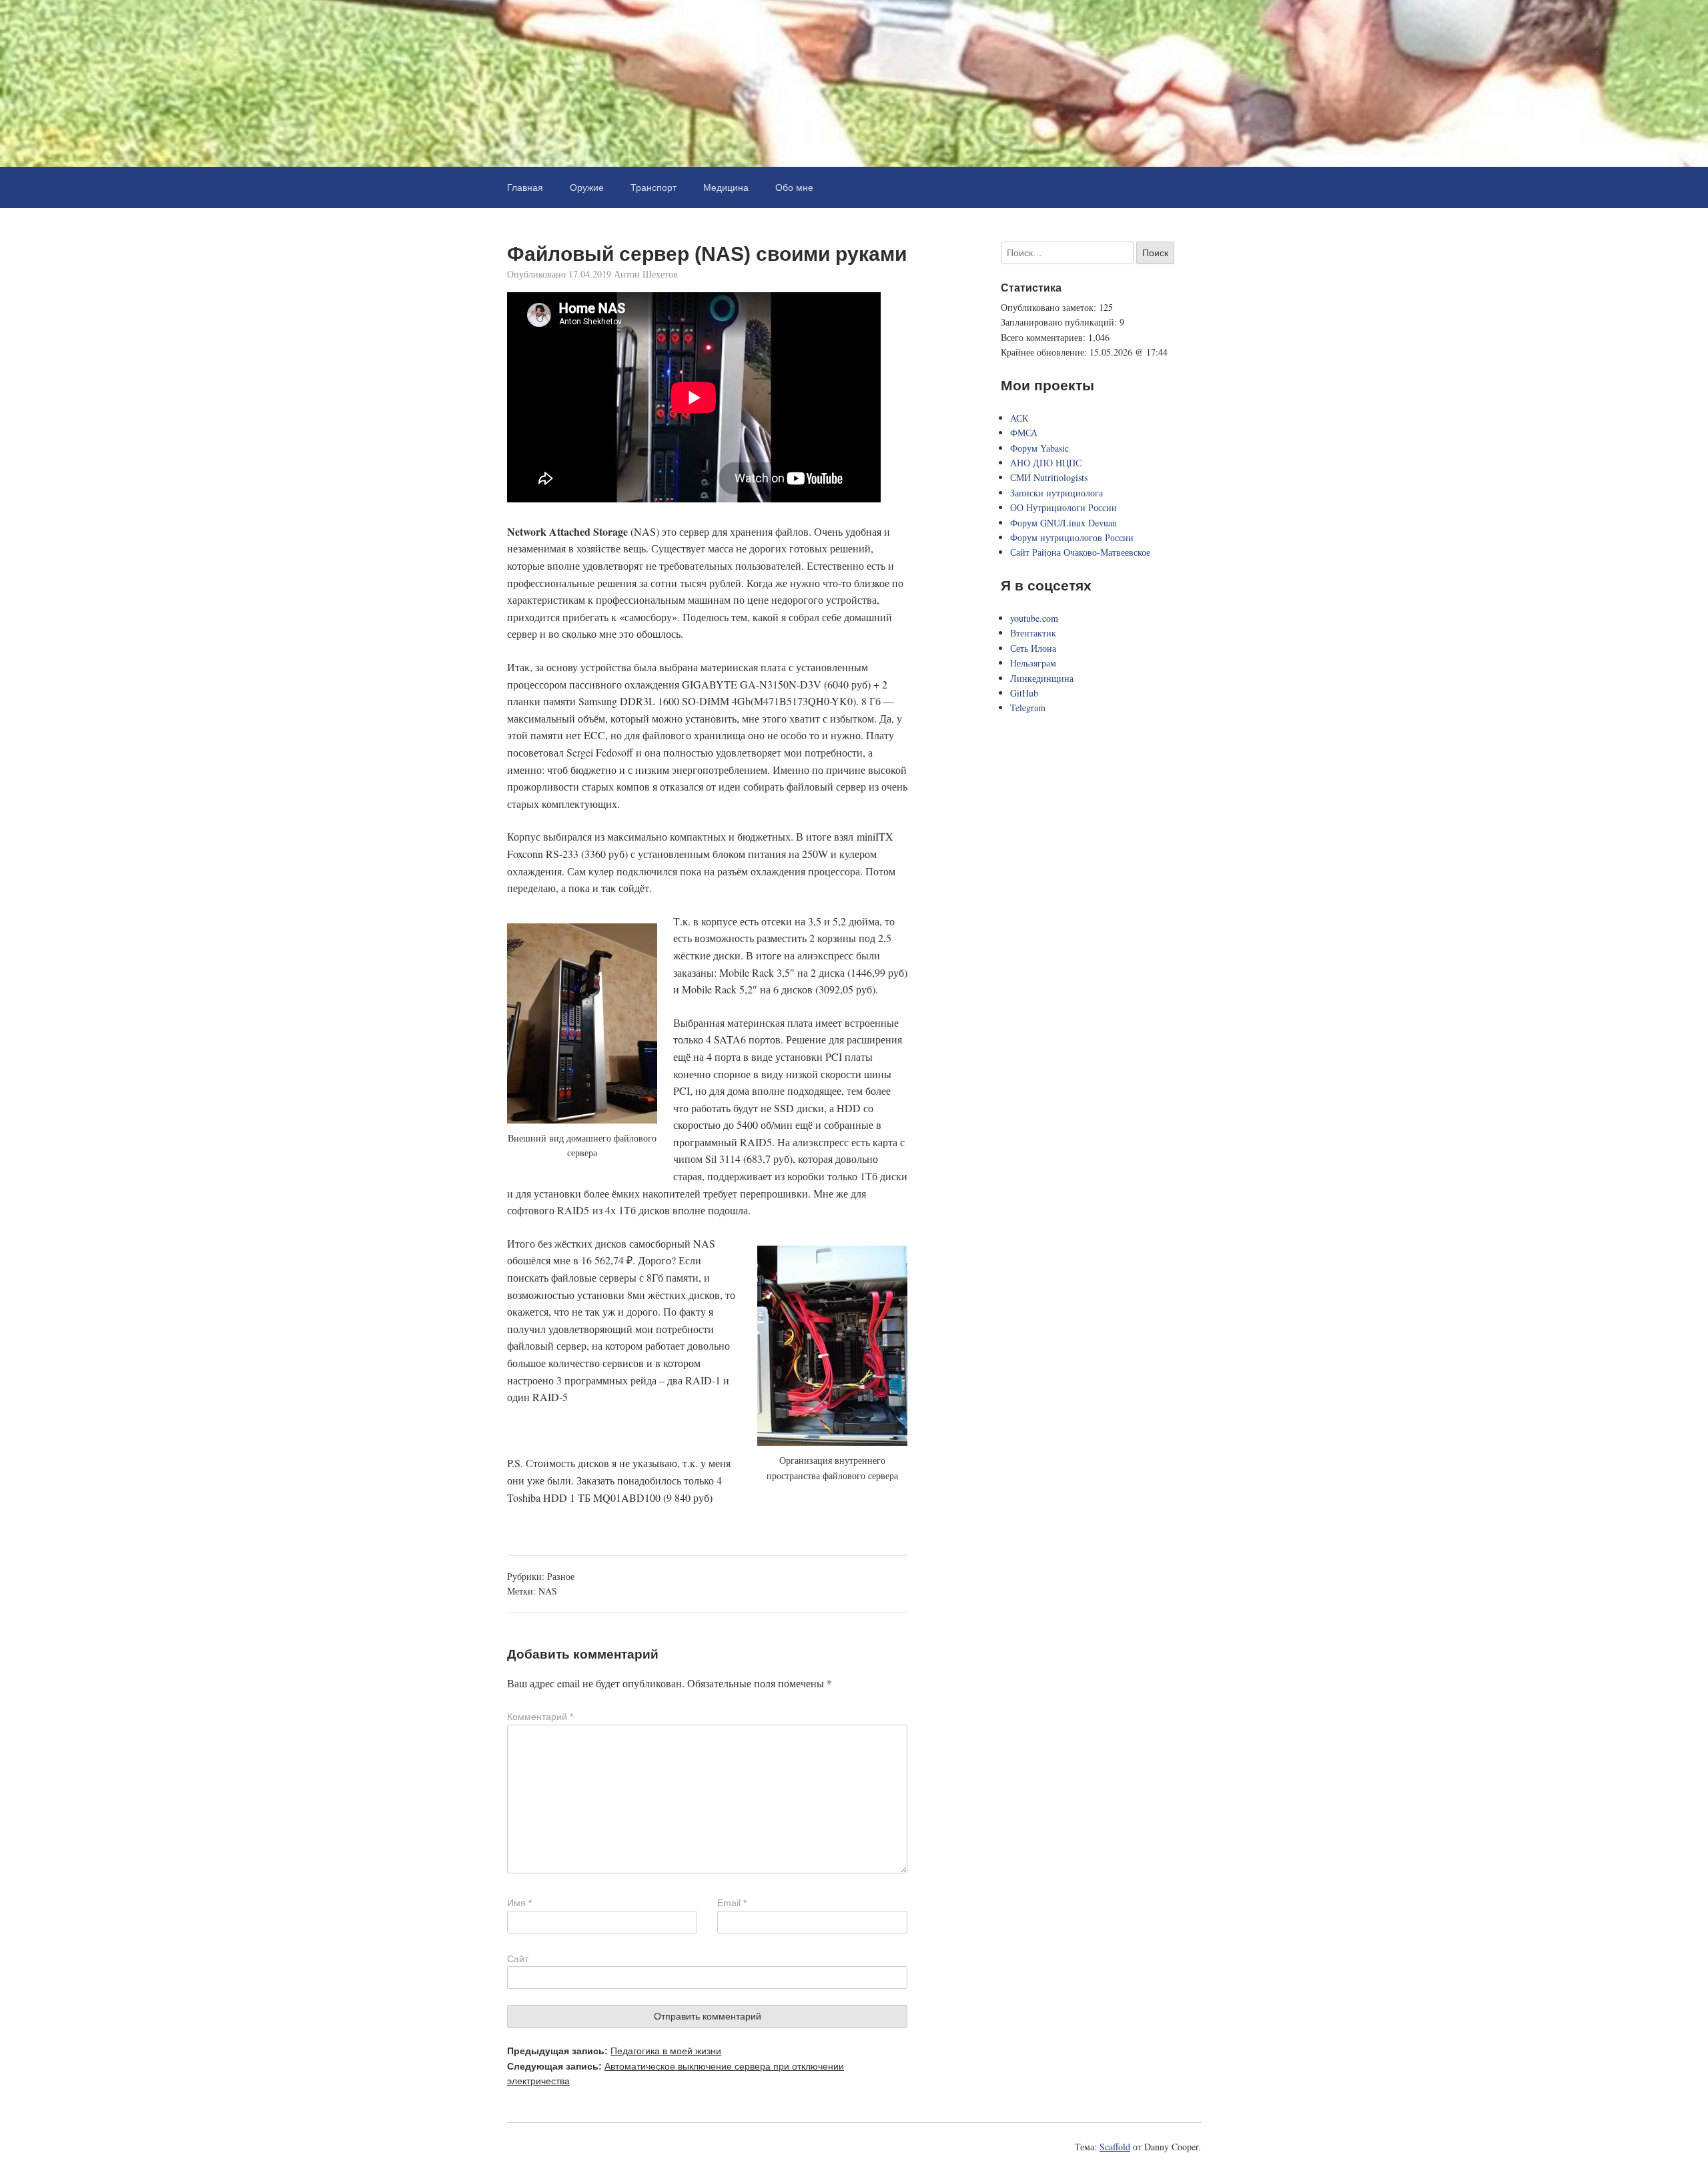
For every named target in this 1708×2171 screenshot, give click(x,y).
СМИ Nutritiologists (1049, 477)
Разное (561, 1576)
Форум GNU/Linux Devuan (1063, 523)
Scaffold (1115, 2147)
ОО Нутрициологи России (1063, 507)
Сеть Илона (1033, 648)
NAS (548, 1591)
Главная (525, 187)
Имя (519, 1903)
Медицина (726, 187)
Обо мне (794, 187)
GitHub (1024, 693)
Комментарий (540, 1717)
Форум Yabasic (1039, 448)
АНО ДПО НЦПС (1046, 463)
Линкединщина (1042, 678)
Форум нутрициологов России (1072, 537)
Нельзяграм (1033, 663)
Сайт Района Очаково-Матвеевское (1080, 552)
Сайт (518, 1959)
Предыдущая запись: (614, 2051)
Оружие (587, 187)
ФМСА (1024, 433)
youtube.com (1034, 618)
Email (732, 1903)
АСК (1019, 418)
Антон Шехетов (646, 274)
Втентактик (1033, 633)
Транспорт (654, 187)
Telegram (1028, 708)
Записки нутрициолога (1056, 493)
